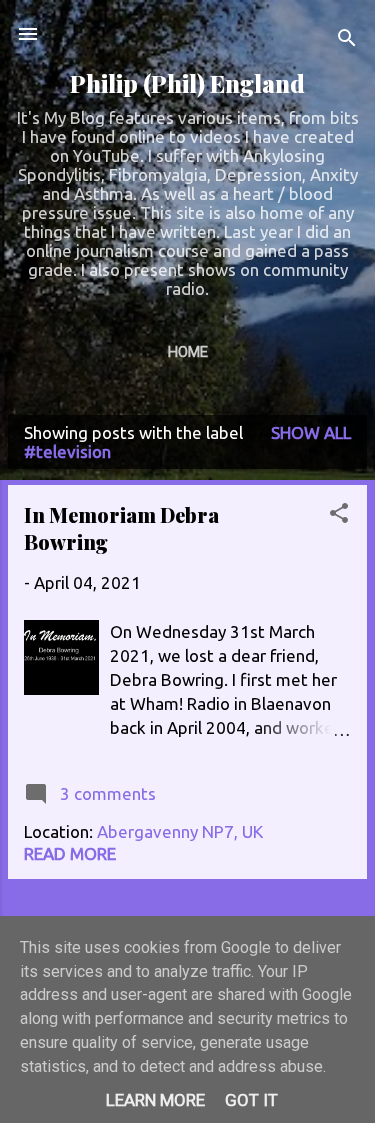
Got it (251, 1100)
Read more (70, 853)
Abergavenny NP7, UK (180, 831)
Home (188, 352)
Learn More (155, 1100)
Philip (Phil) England (187, 83)
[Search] (347, 40)
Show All (311, 432)
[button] (339, 516)
